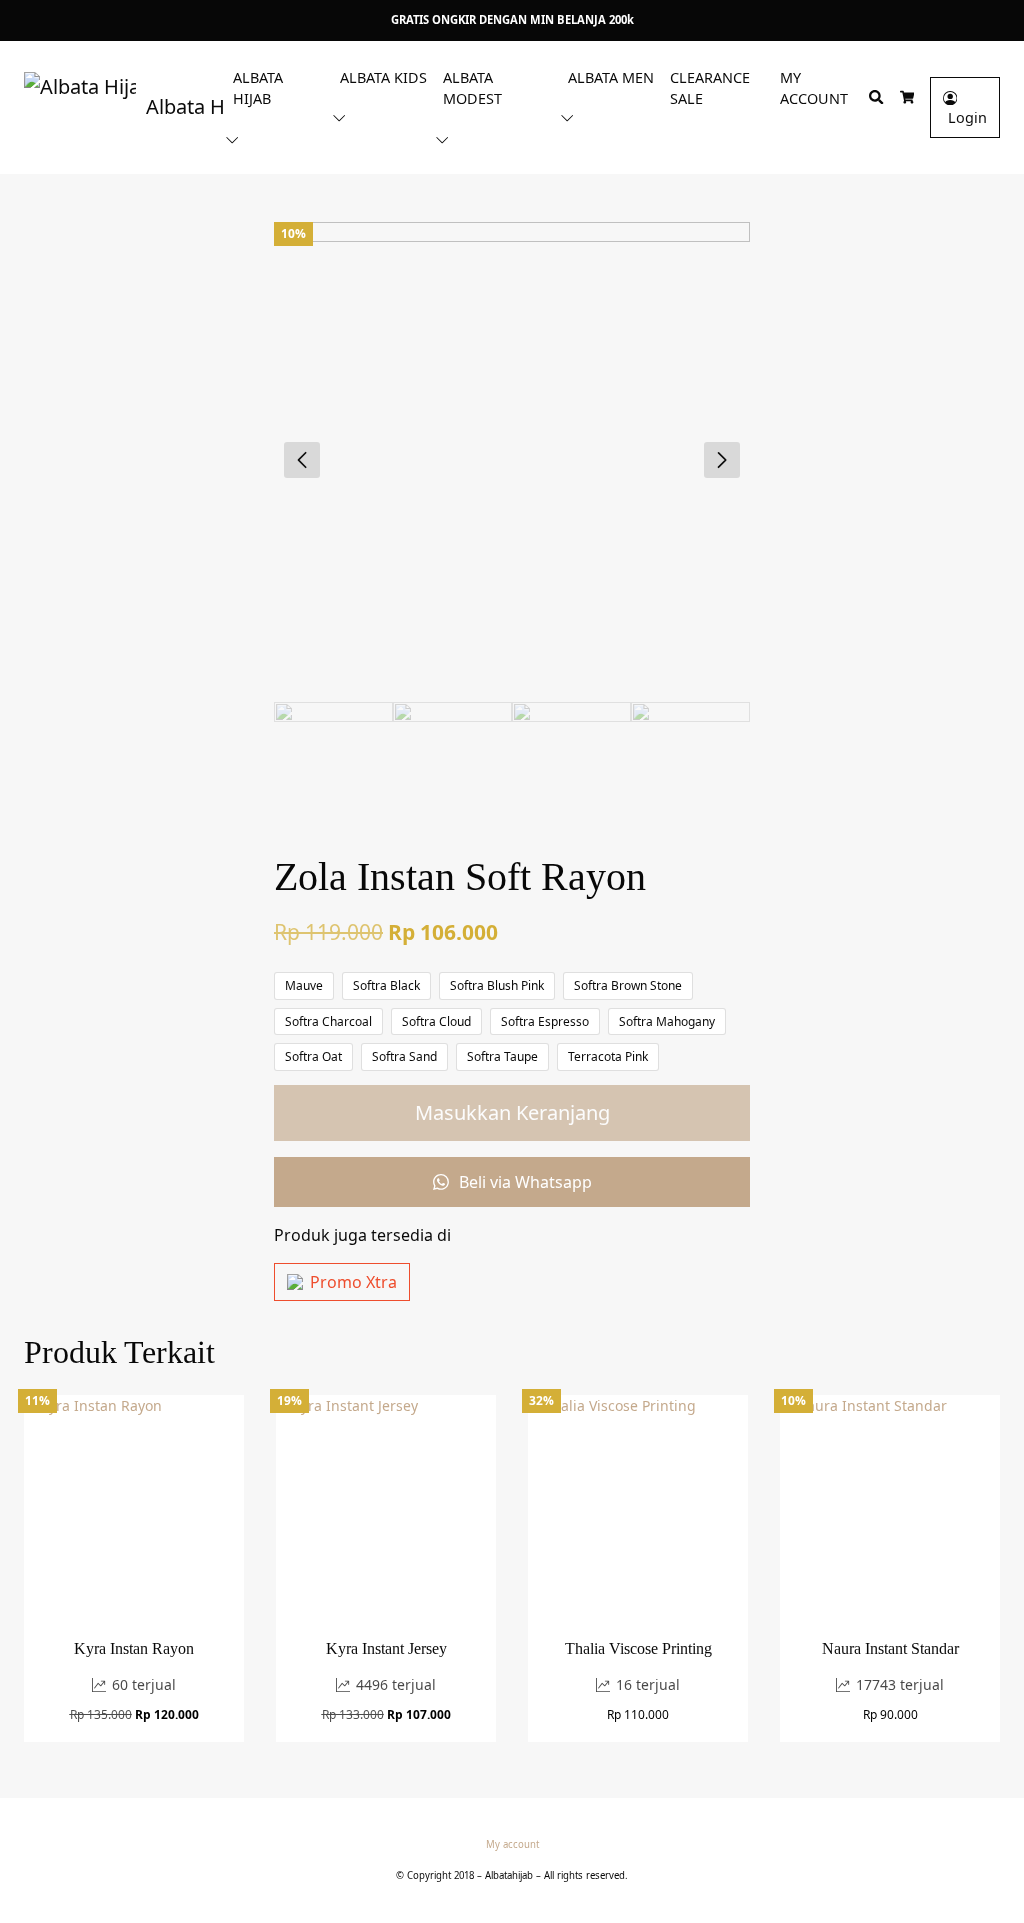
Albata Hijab (258, 88)
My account (814, 88)
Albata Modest (472, 88)
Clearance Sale (710, 88)
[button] (236, 139)
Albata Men (611, 77)
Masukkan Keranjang (512, 1112)
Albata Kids (383, 77)
